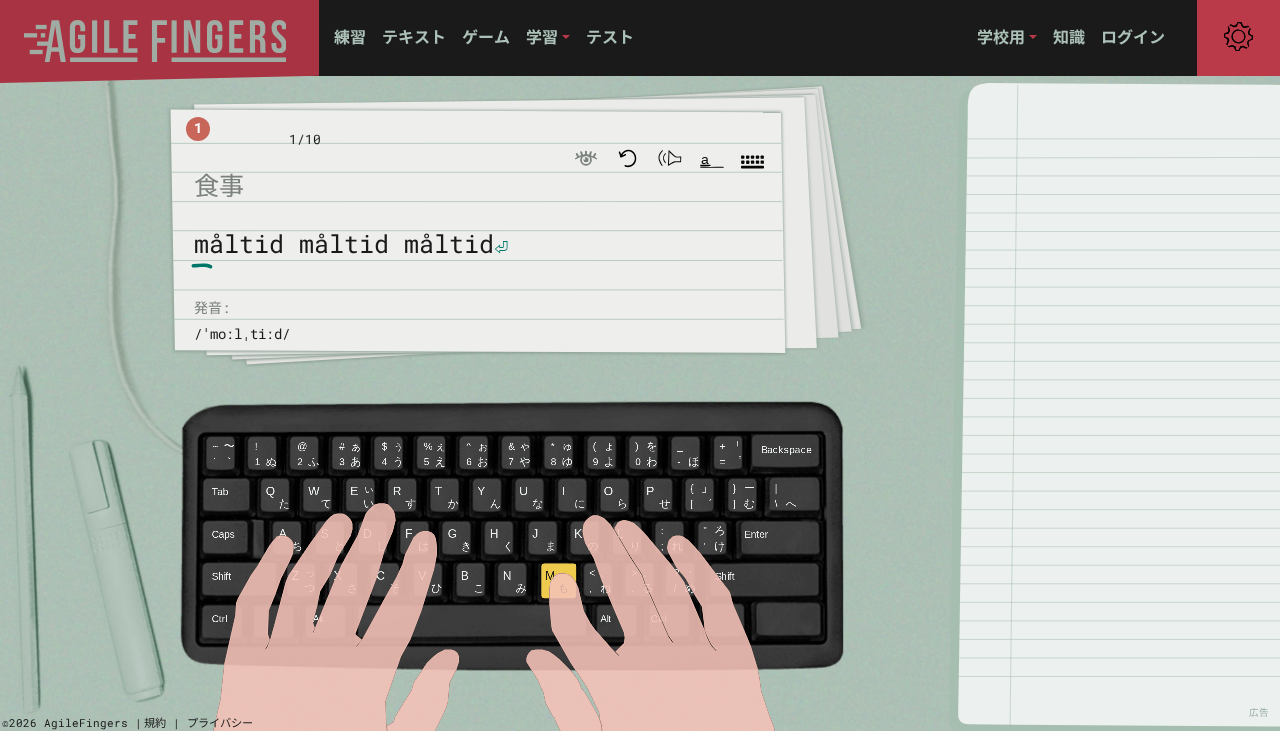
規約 (155, 722)
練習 (350, 36)
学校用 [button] (1001, 36)
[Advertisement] (1130, 404)
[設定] (1238, 37)
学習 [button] (542, 36)
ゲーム (486, 36)
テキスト (414, 36)
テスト (610, 36)
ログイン (1133, 36)
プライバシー (220, 722)
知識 (1069, 36)
